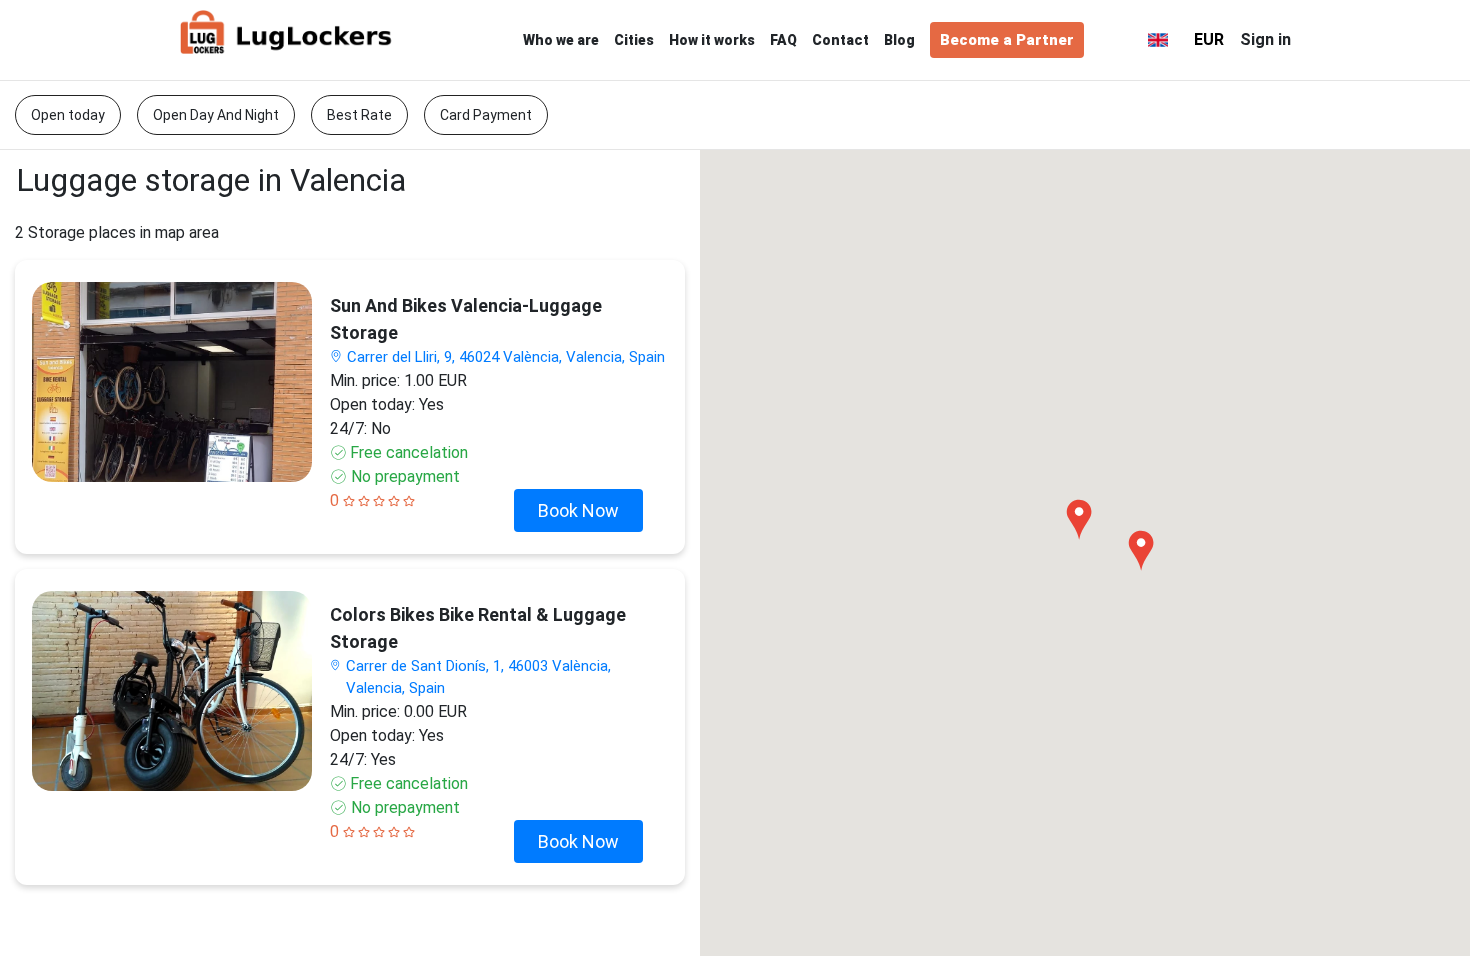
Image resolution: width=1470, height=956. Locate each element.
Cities (634, 40)
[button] (1118, 40)
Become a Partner (1007, 40)
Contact (840, 40)
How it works (712, 40)
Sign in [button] (1265, 39)
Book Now (578, 510)
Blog (899, 40)
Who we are (561, 40)
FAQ (783, 40)
